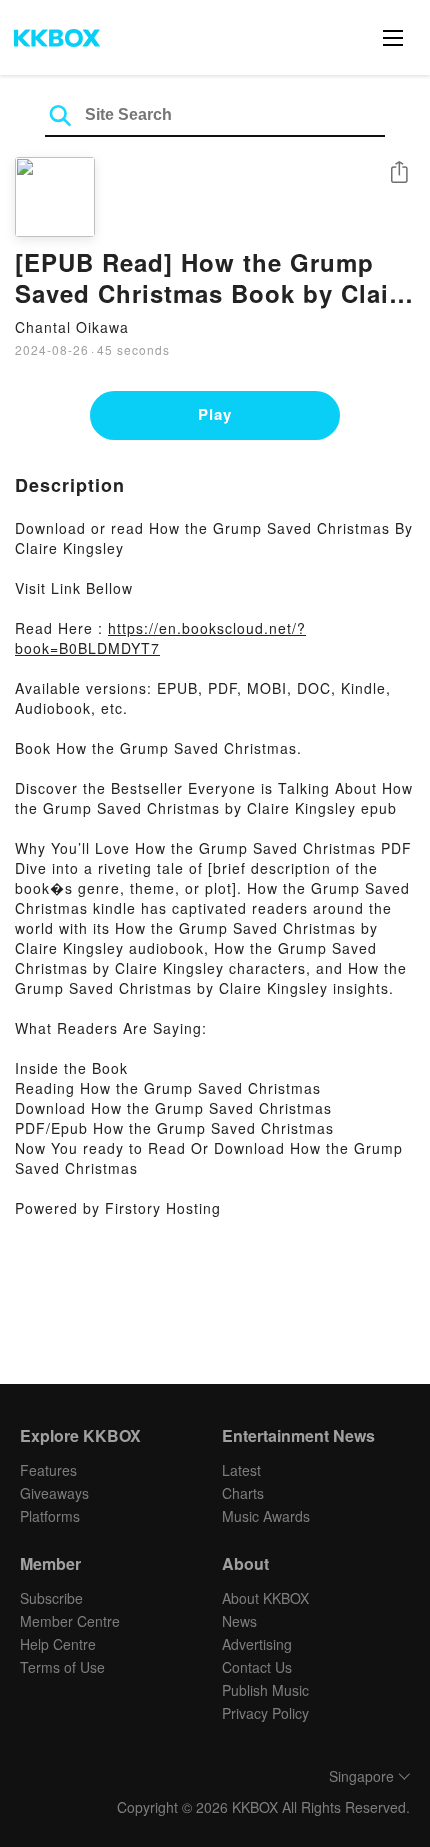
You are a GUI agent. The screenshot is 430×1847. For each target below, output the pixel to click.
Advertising (257, 1644)
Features (48, 1470)
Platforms (50, 1516)
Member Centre (70, 1621)
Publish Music (265, 1690)
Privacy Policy (265, 1713)
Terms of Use (62, 1667)
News (239, 1621)
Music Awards (266, 1516)
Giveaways (54, 1493)
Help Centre (58, 1644)
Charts (243, 1493)
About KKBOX (265, 1598)
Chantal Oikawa (72, 327)
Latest (241, 1470)
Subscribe (51, 1598)
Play (215, 414)
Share (399, 173)
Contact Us (257, 1667)
